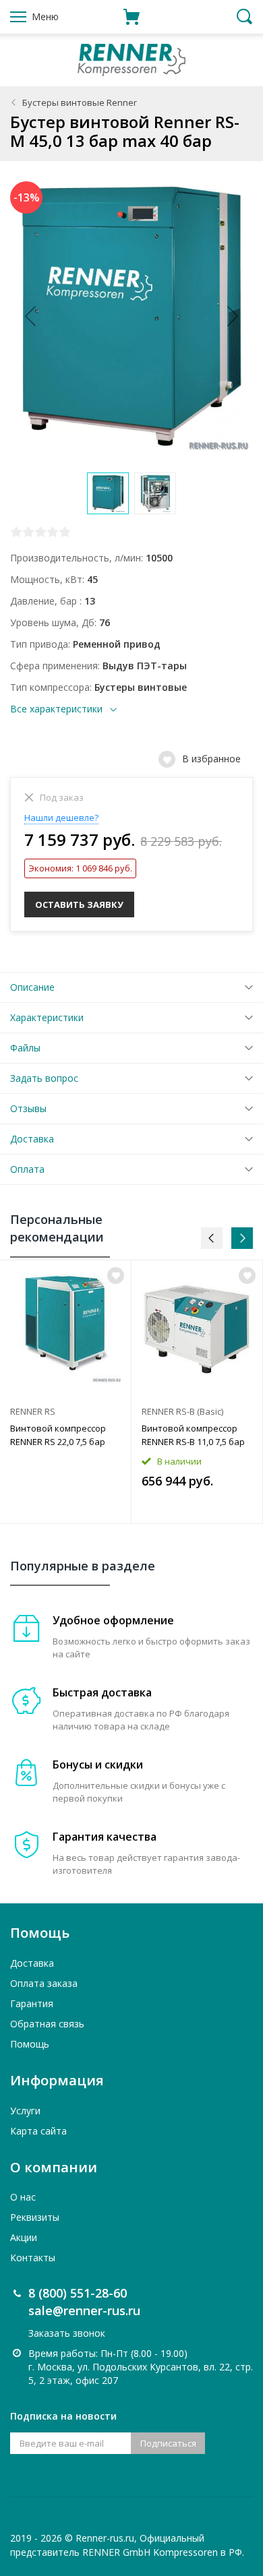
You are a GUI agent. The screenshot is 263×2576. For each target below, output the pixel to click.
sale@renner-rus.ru (84, 2310)
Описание (32, 987)
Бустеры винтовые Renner (80, 102)
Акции (24, 2237)
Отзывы (28, 1108)
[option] (66, 1392)
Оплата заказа (44, 1983)
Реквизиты (35, 2217)
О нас (23, 2197)
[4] (53, 532)
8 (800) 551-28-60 (78, 2293)
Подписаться (168, 2443)
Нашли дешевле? (61, 818)
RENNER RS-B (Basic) (182, 1411)
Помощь (30, 2044)
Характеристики (47, 1017)
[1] (16, 532)
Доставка (32, 1139)
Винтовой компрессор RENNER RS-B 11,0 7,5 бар (193, 1435)
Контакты (33, 2258)
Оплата (27, 1169)
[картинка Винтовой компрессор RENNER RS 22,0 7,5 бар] (65, 1329)
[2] (28, 532)
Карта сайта (38, 2131)
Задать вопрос (44, 1078)
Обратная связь (47, 2024)
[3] (40, 532)
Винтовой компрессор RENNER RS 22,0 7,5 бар (58, 1435)
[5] (65, 532)
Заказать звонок (67, 2333)
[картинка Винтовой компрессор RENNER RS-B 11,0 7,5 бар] (197, 1329)
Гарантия (32, 2003)
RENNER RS (33, 1411)
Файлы (25, 1048)
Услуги (25, 2111)
